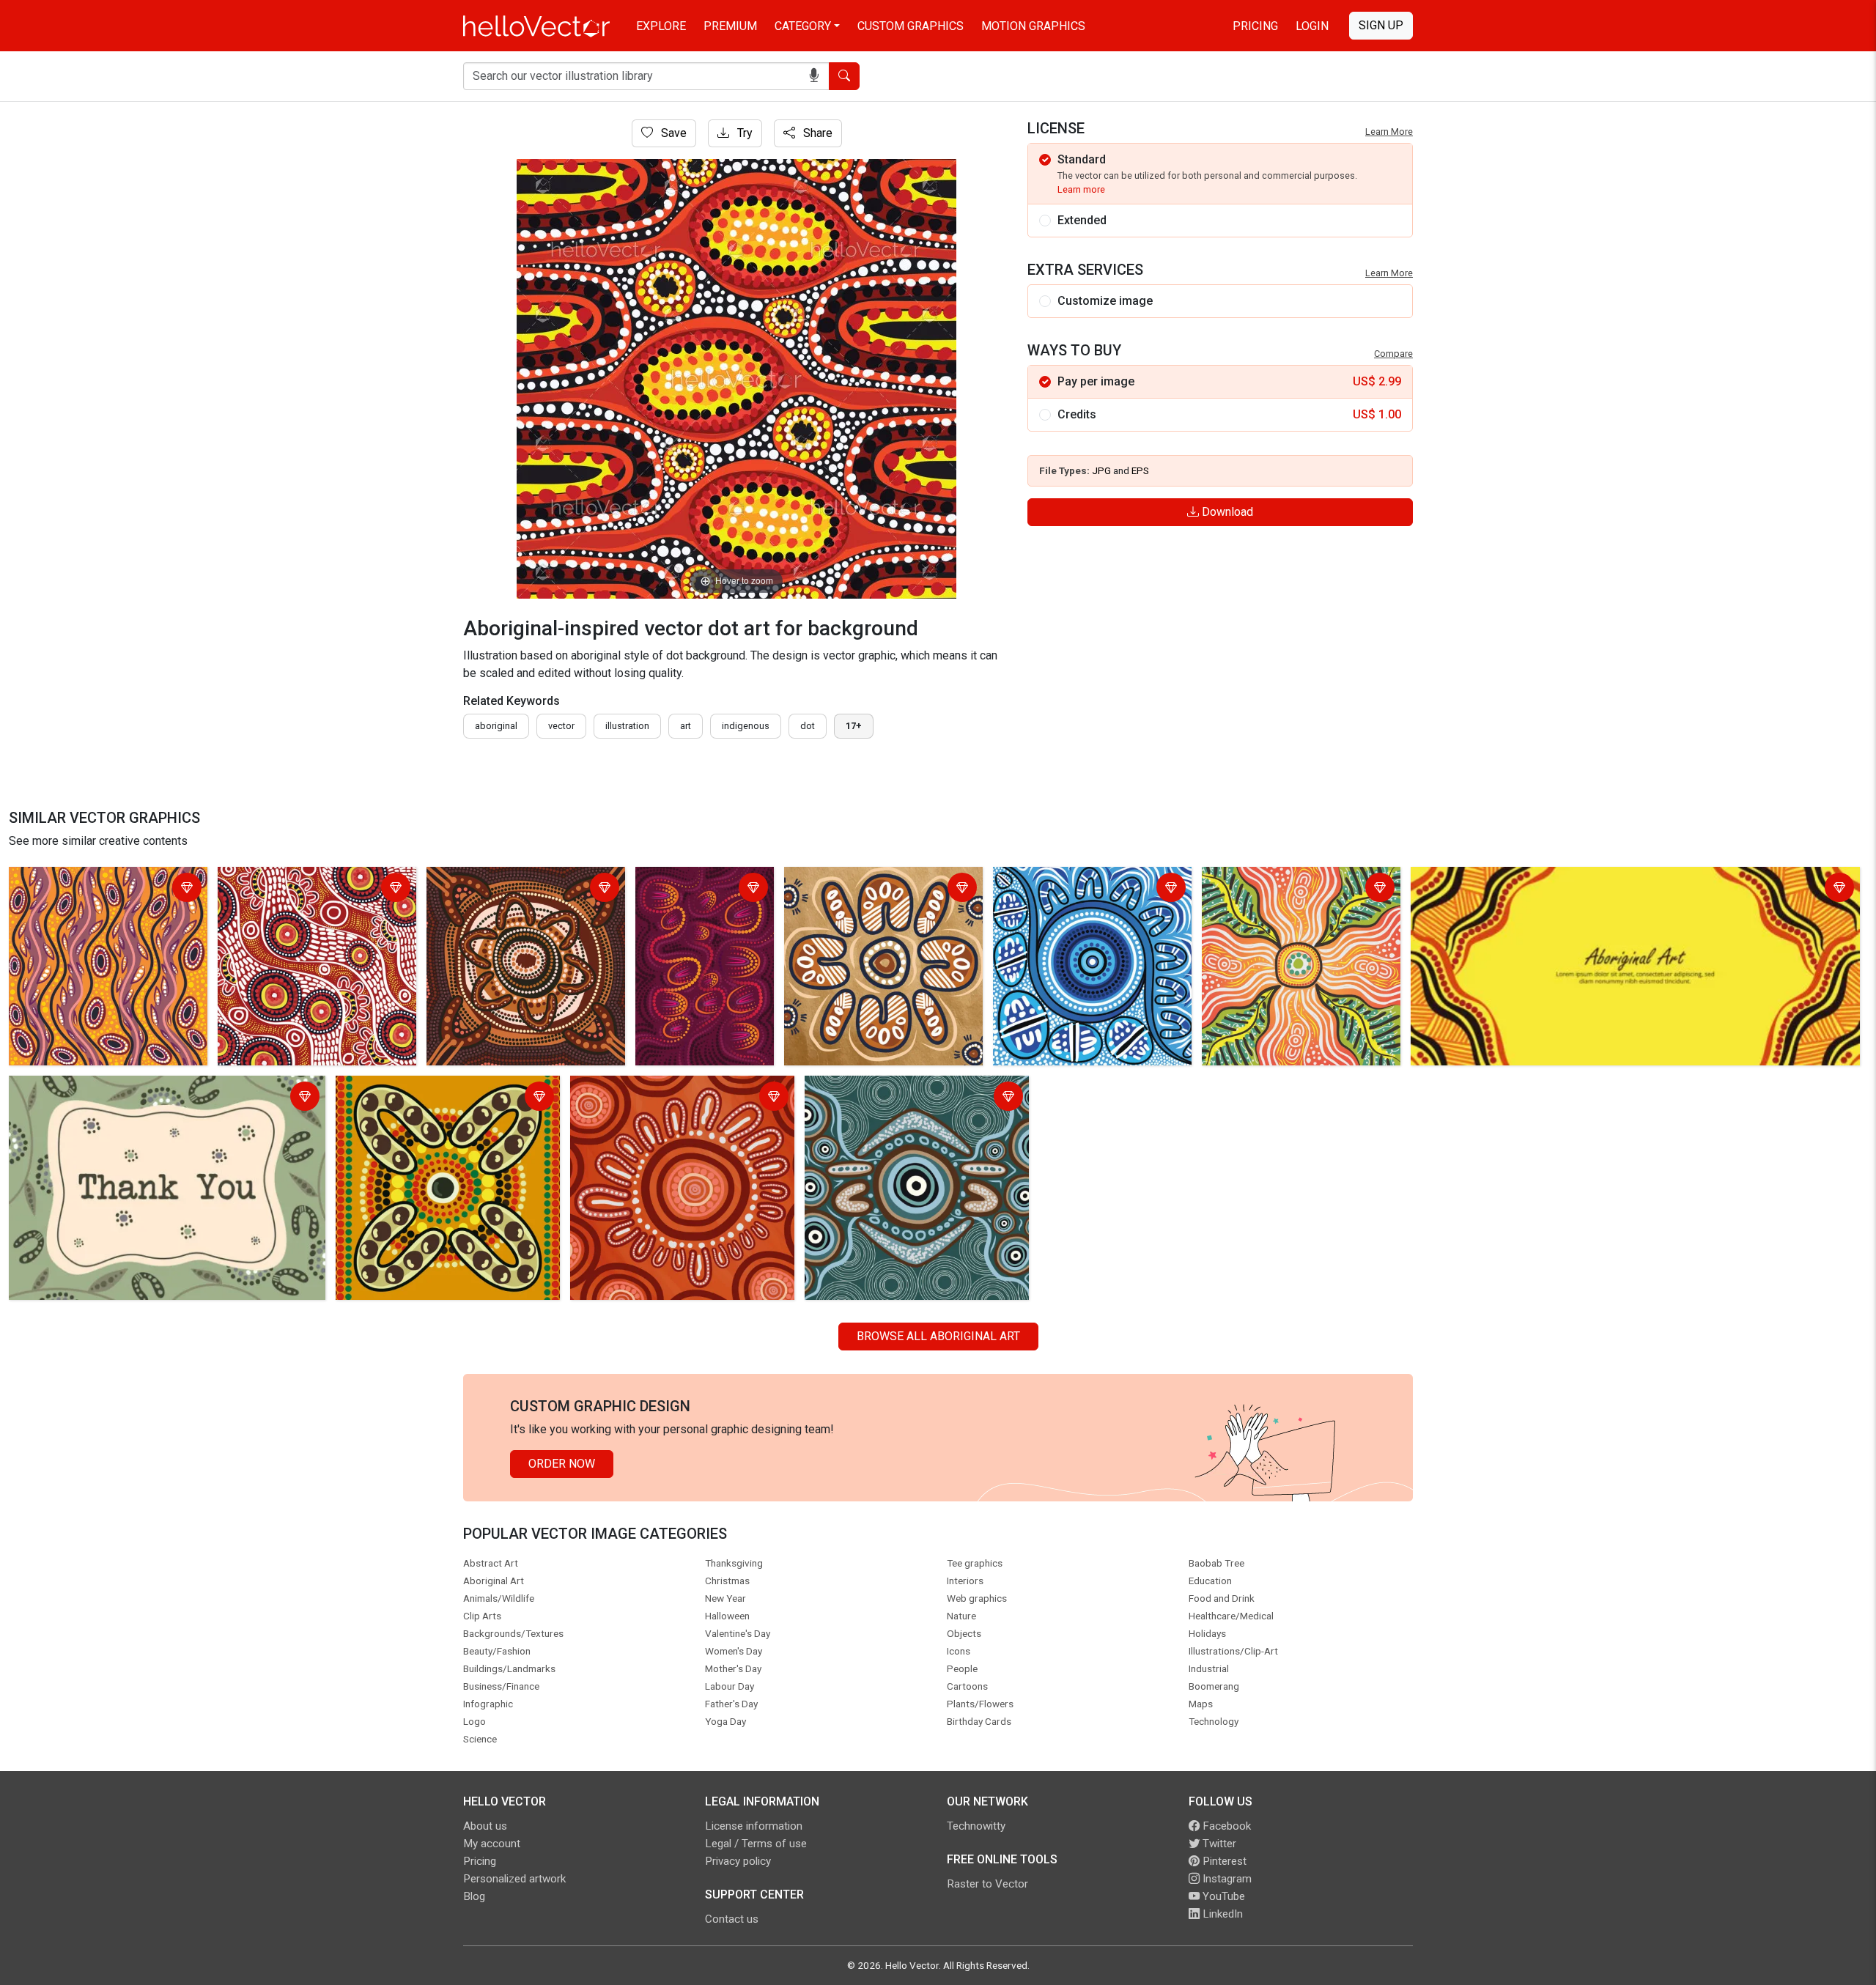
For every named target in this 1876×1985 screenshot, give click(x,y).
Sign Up (1381, 25)
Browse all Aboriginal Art (938, 1336)
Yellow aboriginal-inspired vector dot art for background (108, 889)
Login (1312, 26)
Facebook (1225, 1826)
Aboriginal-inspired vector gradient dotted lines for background (697, 898)
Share (816, 133)
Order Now (562, 1464)
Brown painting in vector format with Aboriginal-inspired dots (523, 889)
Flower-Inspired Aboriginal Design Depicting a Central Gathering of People (877, 898)
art (686, 726)
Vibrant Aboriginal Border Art (1488, 880)
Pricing (1255, 26)
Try (743, 133)
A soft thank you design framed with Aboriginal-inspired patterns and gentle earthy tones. (156, 1098)
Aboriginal (496, 726)
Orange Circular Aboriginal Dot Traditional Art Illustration (680, 1098)
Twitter (1218, 1844)
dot (808, 726)
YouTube (1222, 1896)
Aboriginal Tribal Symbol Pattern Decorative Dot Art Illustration (423, 1098)
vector (561, 726)
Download (1226, 512)
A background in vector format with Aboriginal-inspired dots (311, 889)
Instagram (1226, 1879)
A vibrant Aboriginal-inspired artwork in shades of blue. (1091, 889)
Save (672, 133)
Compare (1393, 354)
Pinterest (1223, 1861)
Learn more (1081, 189)
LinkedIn (1221, 1914)
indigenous (746, 726)
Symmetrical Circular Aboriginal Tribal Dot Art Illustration (915, 1098)
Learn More (1389, 132)
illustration (627, 726)
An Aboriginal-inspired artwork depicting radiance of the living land (1297, 889)
